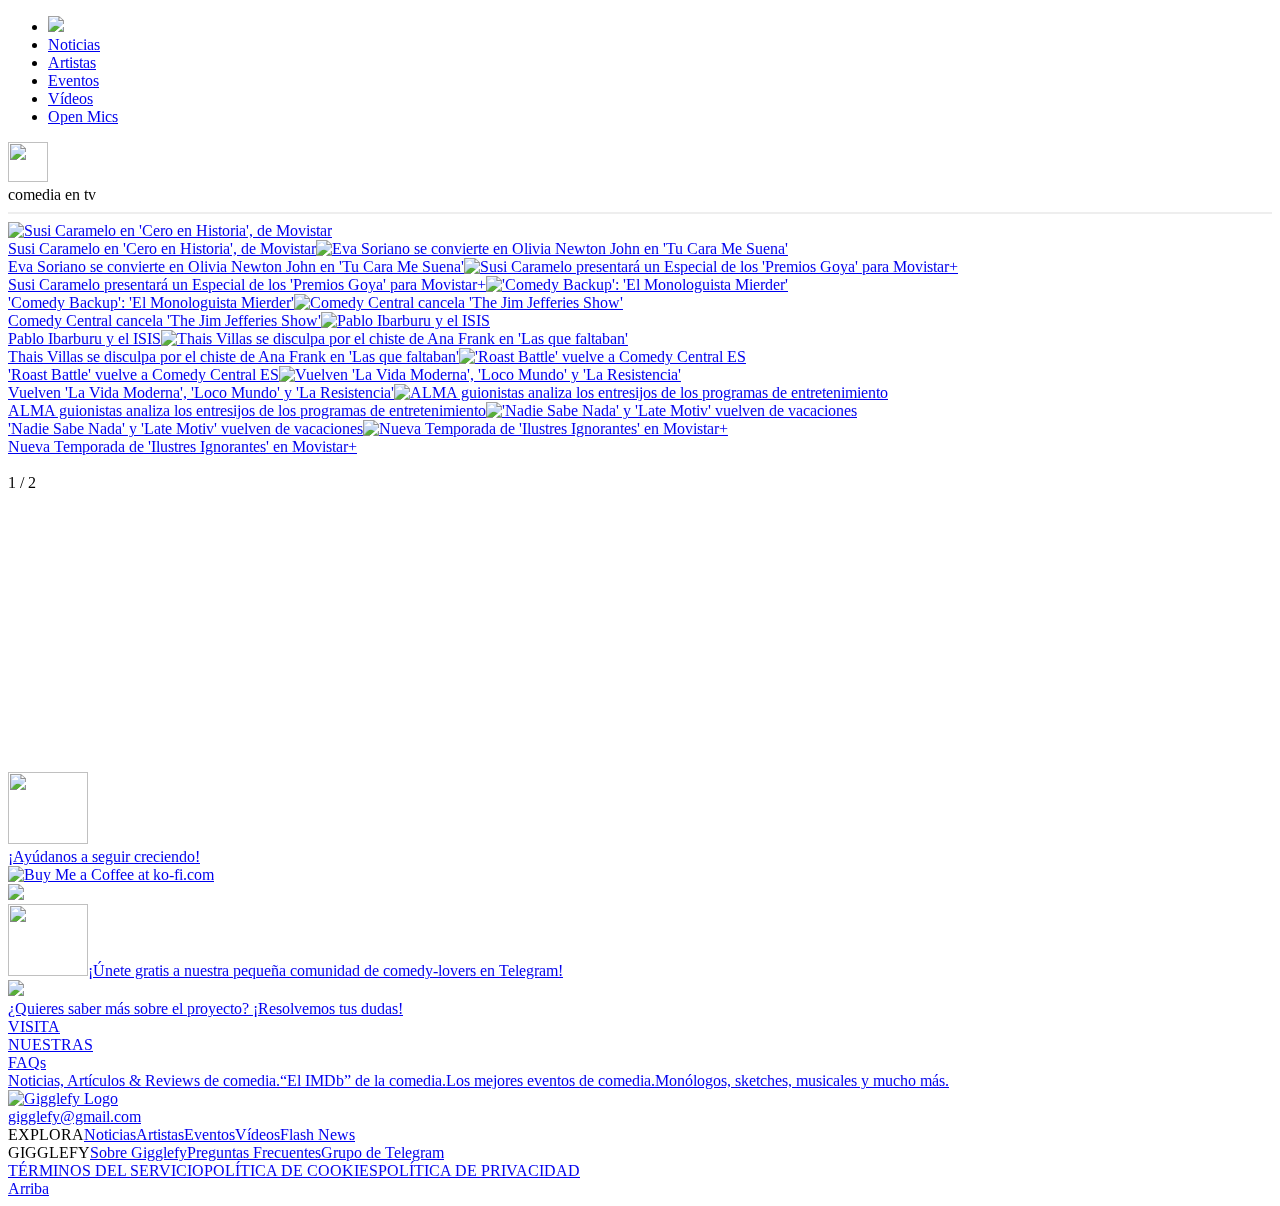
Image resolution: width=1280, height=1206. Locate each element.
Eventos (73, 80)
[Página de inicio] (56, 26)
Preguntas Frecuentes (254, 1152)
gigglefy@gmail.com (74, 1116)
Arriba (28, 1188)
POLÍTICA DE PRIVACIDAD (479, 1170)
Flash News (317, 1134)
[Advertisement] (608, 632)
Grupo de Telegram (382, 1152)
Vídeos (70, 98)
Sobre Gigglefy (138, 1152)
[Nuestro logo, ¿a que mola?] (63, 1098)
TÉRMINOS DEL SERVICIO (106, 1170)
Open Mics (83, 116)
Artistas (72, 62)
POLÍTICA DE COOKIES (291, 1170)
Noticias (74, 44)
